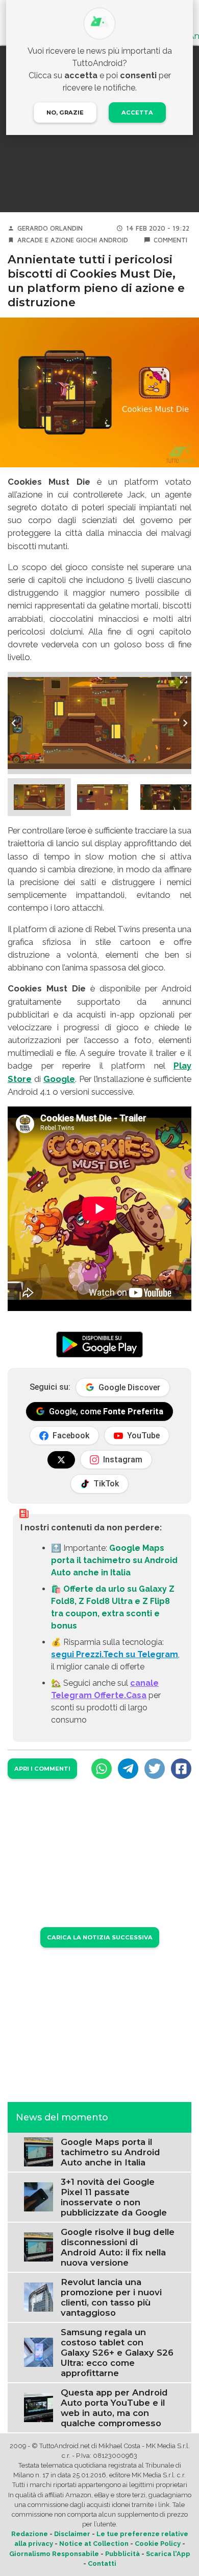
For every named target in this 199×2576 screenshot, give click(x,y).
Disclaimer (72, 2534)
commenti (170, 240)
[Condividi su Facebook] (181, 1769)
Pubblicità (122, 2554)
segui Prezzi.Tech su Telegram (115, 1654)
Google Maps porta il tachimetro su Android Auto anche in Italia (114, 1560)
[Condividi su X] (155, 1769)
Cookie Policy (158, 2544)
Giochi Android (102, 240)
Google (59, 1079)
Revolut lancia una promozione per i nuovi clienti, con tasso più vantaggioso (111, 2297)
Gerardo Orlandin (50, 228)
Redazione (30, 2534)
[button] (39, 797)
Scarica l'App (168, 2554)
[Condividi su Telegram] (128, 1769)
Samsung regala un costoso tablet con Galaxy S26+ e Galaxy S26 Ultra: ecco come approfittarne (117, 2353)
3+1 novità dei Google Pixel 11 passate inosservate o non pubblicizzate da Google (114, 2197)
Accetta (137, 112)
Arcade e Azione (46, 240)
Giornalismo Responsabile (54, 2554)
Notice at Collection (94, 2544)
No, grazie (65, 112)
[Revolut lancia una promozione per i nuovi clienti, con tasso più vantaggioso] (39, 2297)
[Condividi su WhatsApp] (102, 1769)
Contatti (102, 2563)
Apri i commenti (42, 1769)
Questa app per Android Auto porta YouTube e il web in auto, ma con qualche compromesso (114, 2408)
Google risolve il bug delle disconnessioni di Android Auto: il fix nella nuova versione (118, 2247)
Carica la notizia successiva (100, 1937)
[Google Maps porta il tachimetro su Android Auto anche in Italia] (39, 2151)
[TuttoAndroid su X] (61, 1460)
